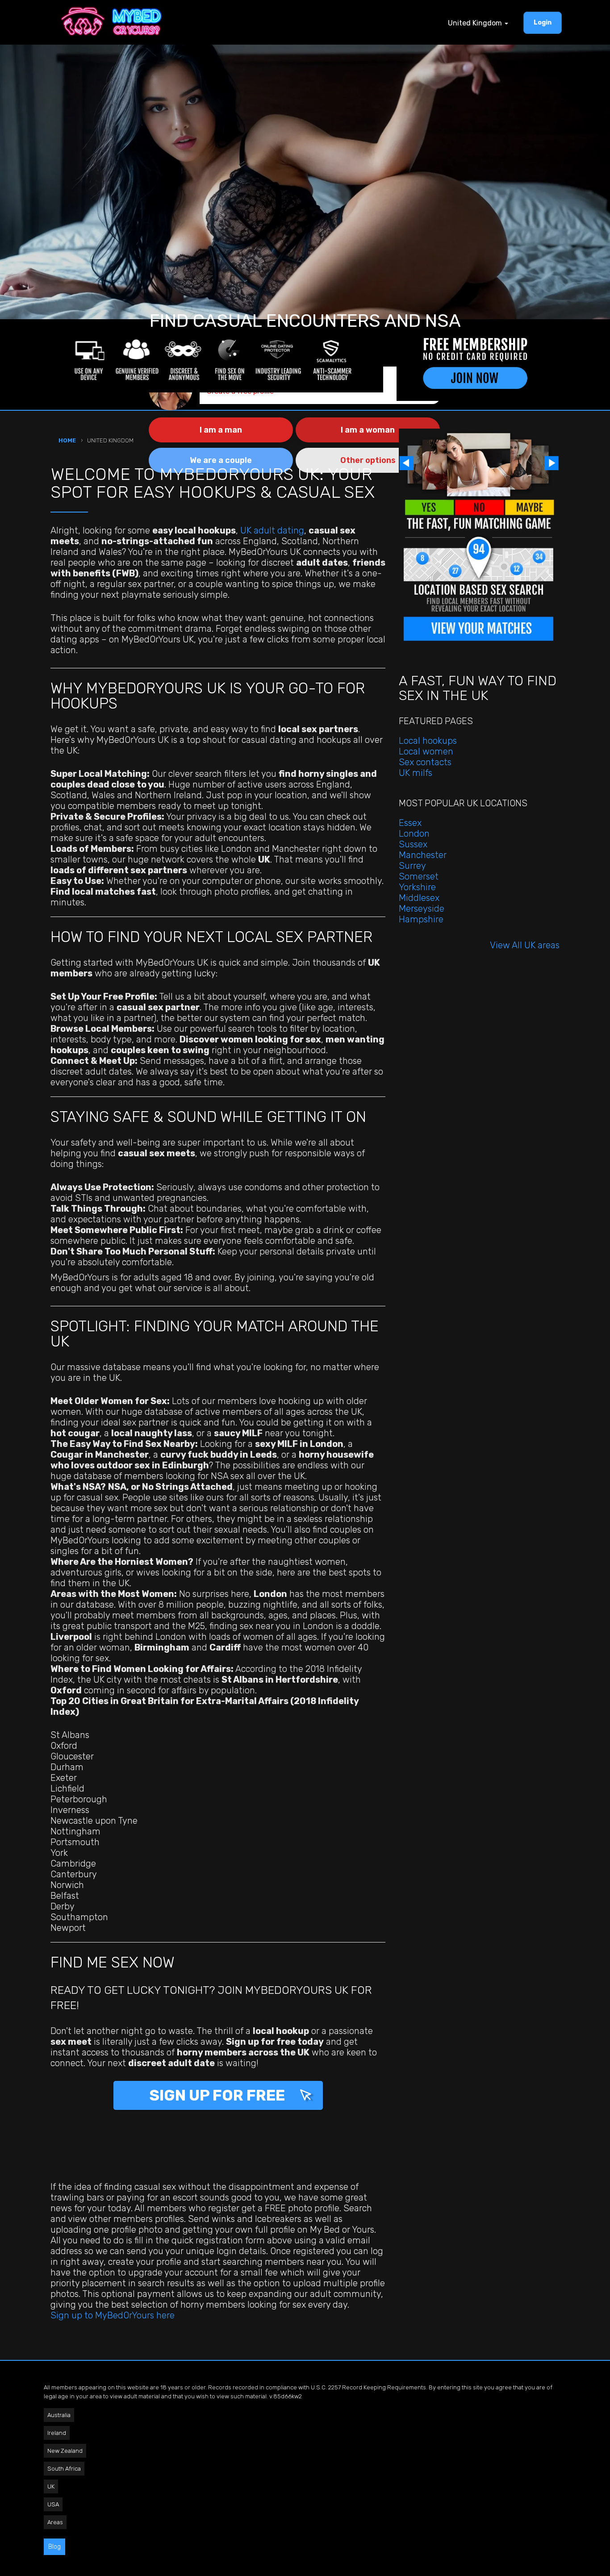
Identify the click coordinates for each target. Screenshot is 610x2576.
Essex (410, 823)
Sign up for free (219, 2095)
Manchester (423, 855)
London (414, 834)
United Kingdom (476, 23)
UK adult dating (272, 530)
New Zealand (65, 2451)
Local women (426, 751)
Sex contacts (425, 762)
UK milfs (416, 773)
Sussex (413, 844)
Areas (55, 2522)
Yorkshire (417, 887)
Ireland (57, 2433)
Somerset (419, 876)
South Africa (64, 2469)
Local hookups (428, 741)
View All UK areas (525, 945)
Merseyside (422, 909)
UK (51, 2486)
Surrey (412, 866)
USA (53, 2504)
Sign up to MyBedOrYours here (113, 2315)
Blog (54, 2547)
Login (543, 23)
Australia (59, 2415)
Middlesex (419, 898)
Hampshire (421, 919)
